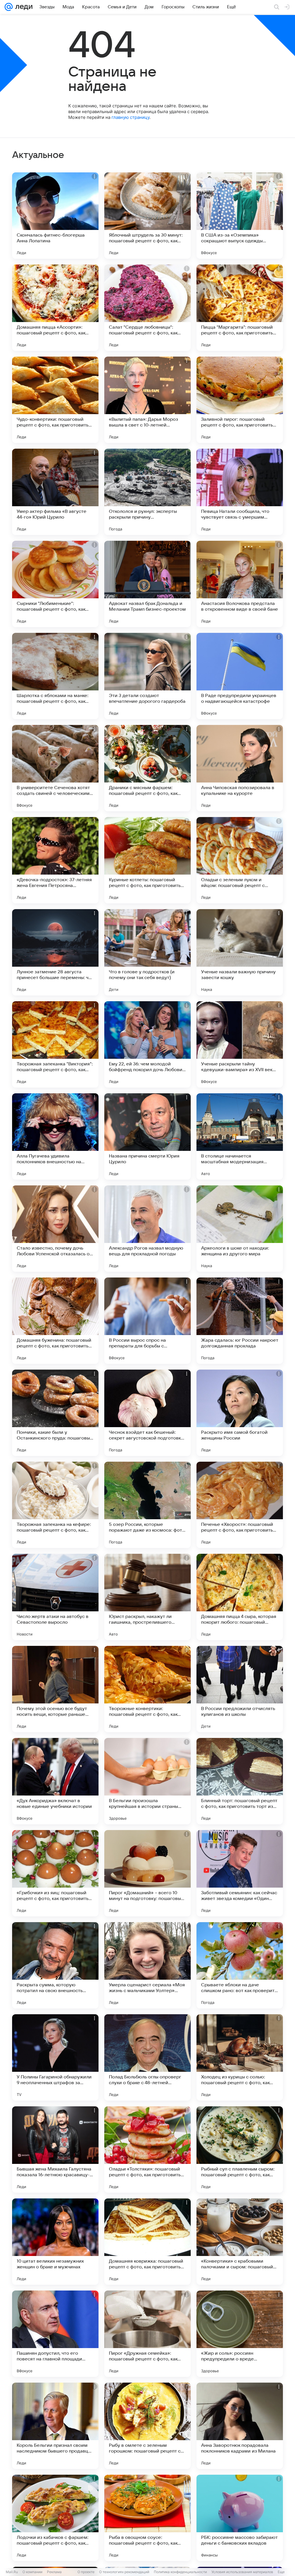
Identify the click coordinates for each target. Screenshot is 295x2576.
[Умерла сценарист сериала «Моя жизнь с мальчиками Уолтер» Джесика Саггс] (147, 1965)
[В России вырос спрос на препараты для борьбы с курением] (147, 1321)
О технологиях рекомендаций (124, 2572)
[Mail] (9, 7)
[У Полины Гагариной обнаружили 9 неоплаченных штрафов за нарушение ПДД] (55, 2057)
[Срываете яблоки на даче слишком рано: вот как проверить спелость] (240, 1965)
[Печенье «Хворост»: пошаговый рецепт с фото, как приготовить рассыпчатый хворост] (240, 1505)
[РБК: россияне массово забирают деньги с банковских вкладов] (240, 2518)
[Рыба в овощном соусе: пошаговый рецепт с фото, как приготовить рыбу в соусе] (147, 2518)
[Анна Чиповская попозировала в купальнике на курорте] (240, 768)
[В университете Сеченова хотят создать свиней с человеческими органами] (55, 768)
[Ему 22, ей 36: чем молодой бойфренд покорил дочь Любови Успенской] (147, 1044)
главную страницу (131, 117)
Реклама (54, 2572)
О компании (32, 2572)
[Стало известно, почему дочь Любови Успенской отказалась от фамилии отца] (55, 1229)
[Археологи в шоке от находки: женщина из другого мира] (240, 1229)
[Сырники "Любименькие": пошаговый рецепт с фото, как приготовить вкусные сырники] (55, 584)
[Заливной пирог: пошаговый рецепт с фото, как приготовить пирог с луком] (240, 400)
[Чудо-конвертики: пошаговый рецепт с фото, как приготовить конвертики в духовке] (55, 400)
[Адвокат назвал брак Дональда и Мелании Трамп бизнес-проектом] (147, 584)
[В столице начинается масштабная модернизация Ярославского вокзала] (240, 1136)
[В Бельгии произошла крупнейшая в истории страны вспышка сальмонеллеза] (147, 1781)
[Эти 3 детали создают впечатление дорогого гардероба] (147, 676)
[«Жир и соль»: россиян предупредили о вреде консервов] (240, 2334)
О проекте (86, 2572)
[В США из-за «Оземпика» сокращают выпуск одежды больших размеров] (240, 216)
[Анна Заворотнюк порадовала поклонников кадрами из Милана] (240, 2426)
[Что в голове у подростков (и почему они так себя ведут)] (147, 952)
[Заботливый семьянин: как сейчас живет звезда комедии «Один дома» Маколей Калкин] (240, 1873)
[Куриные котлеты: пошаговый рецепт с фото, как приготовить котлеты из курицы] (147, 860)
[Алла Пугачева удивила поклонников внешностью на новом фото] (55, 1136)
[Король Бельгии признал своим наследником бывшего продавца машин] (55, 2426)
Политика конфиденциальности (180, 2572)
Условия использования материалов (242, 2572)
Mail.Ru (12, 2572)
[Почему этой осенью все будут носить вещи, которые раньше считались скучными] (55, 1689)
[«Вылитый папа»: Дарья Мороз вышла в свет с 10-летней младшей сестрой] (147, 400)
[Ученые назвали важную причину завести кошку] (240, 952)
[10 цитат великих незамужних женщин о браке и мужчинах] (55, 2242)
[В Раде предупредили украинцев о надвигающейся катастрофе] (240, 676)
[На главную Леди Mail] (23, 7)
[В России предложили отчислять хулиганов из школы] (240, 1689)
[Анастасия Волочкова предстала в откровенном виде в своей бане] (240, 584)
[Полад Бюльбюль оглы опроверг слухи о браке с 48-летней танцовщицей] (147, 2057)
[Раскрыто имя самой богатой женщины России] (240, 1413)
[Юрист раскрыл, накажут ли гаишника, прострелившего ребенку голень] (147, 1597)
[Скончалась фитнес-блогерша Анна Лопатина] (55, 216)
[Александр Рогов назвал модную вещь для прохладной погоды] (147, 1229)
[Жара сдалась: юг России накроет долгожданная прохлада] (240, 1321)
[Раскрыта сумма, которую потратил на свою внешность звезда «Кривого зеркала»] (55, 1965)
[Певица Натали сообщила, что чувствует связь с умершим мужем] (240, 492)
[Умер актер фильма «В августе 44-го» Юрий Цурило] (55, 492)
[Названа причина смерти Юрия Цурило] (147, 1136)
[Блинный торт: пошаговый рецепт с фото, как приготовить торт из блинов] (240, 1781)
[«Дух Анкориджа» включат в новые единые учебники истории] (55, 1781)
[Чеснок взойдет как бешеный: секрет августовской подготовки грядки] (147, 1413)
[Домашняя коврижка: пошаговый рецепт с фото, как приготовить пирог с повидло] (147, 2242)
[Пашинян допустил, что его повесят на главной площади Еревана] (55, 2334)
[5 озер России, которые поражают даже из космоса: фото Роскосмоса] (147, 1505)
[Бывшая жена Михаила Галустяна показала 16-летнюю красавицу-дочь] (55, 2149)
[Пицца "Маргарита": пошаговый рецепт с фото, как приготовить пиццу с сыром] (240, 308)
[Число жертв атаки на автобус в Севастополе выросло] (55, 1597)
